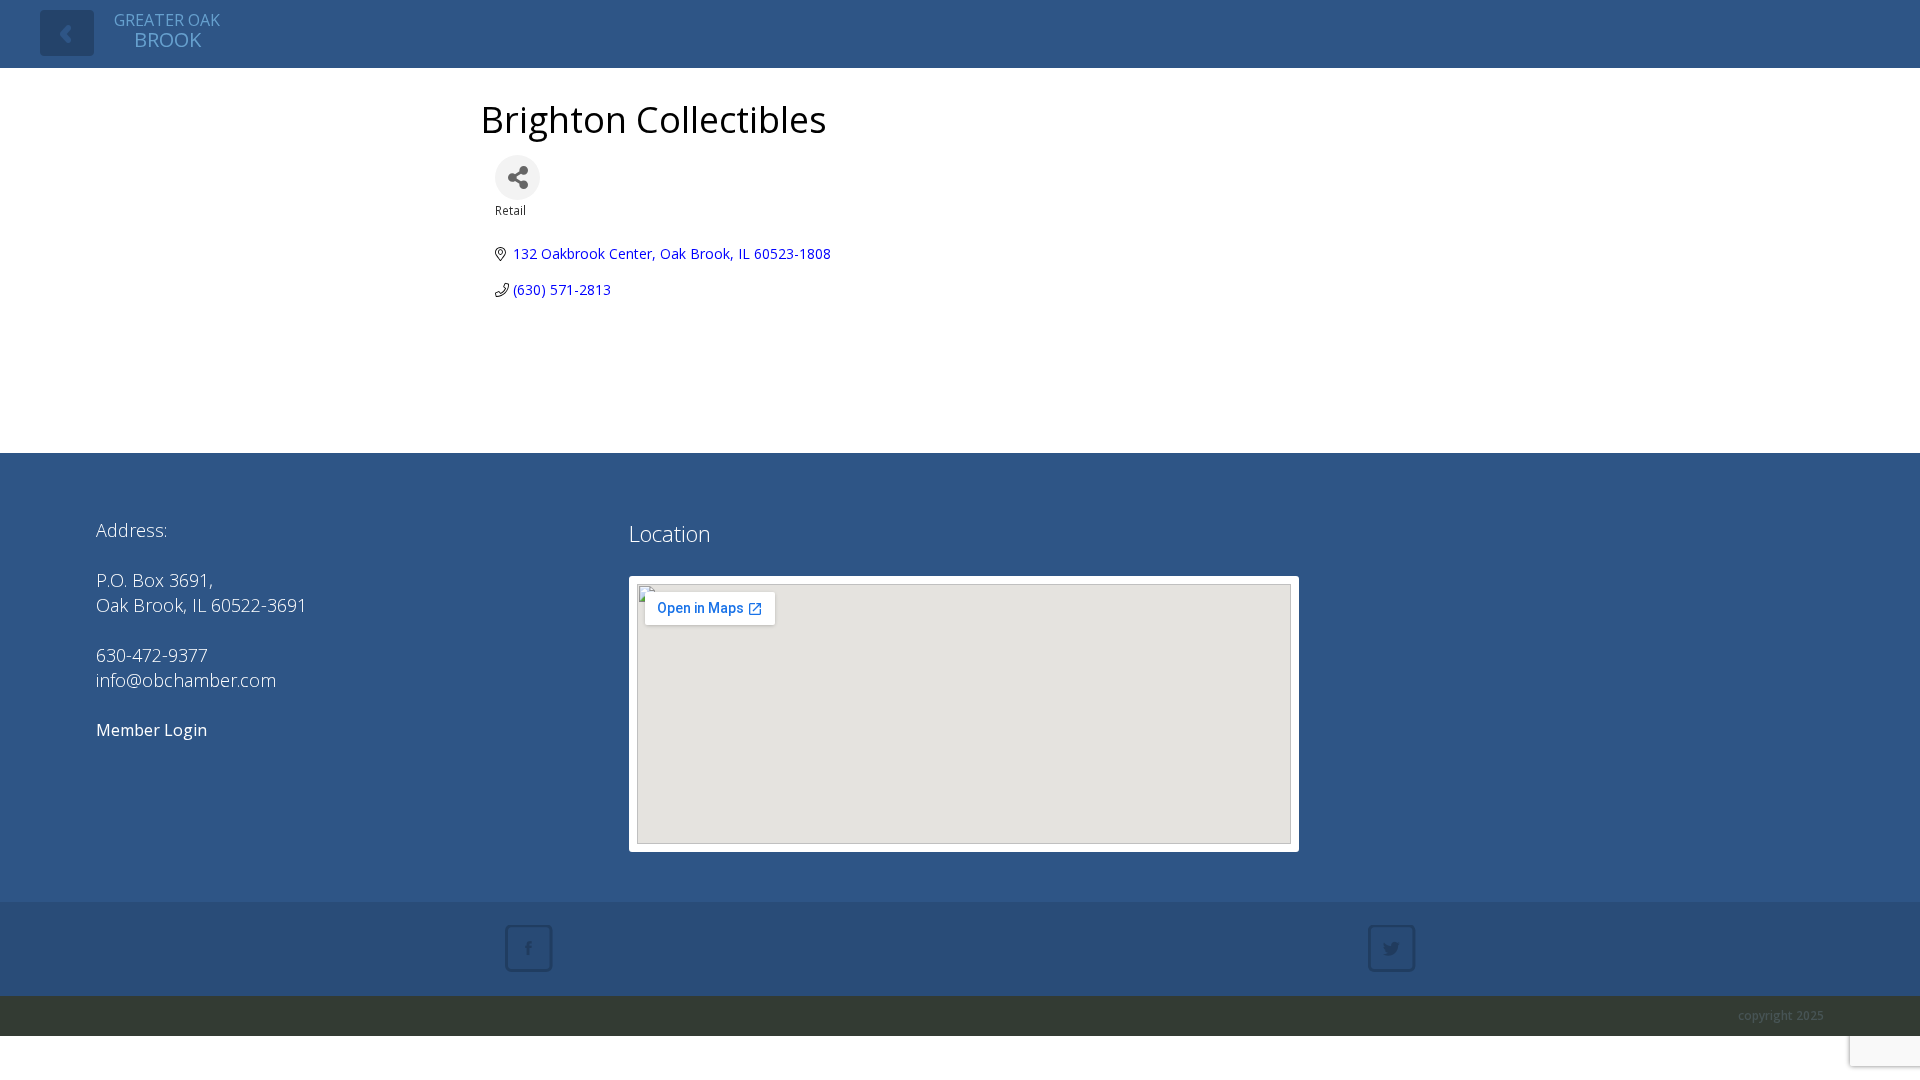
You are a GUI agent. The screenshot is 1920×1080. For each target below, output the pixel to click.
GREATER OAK (167, 30)
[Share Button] (517, 177)
